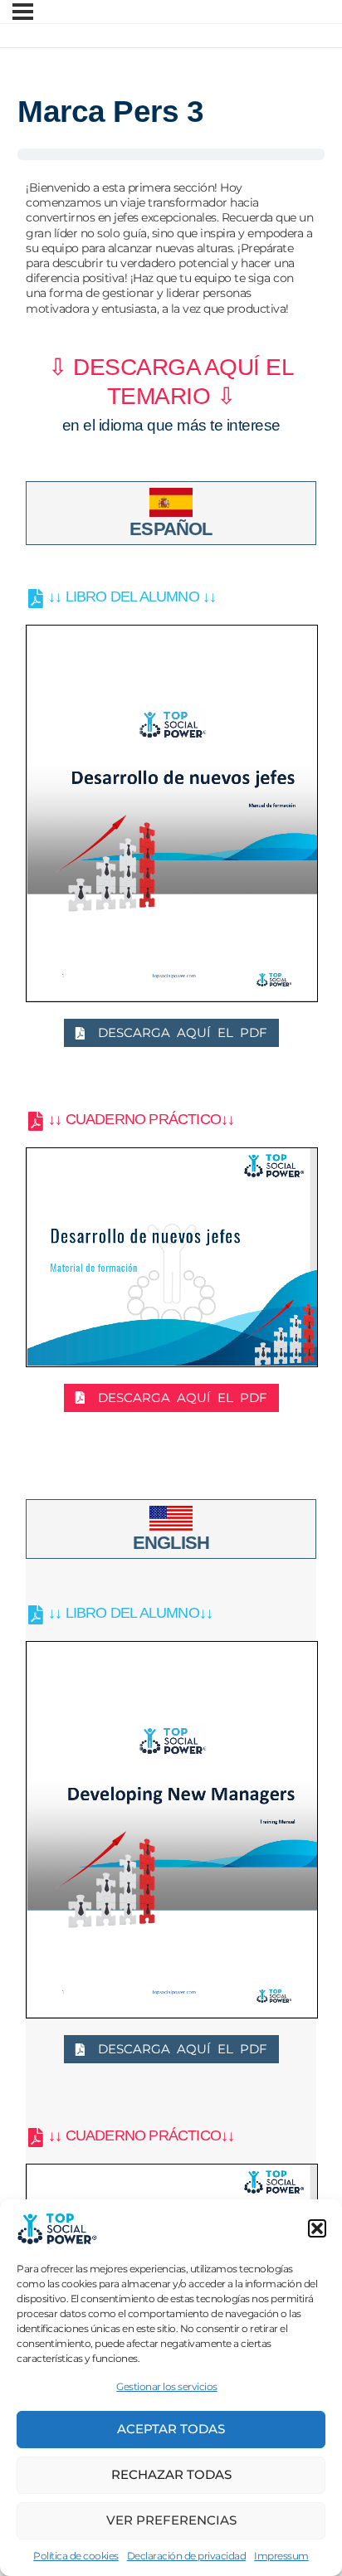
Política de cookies (76, 2556)
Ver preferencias (171, 2520)
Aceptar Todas (171, 2429)
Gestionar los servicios (167, 2386)
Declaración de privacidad (187, 2556)
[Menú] (23, 12)
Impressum (281, 2556)
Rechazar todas (171, 2474)
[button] (317, 2228)
